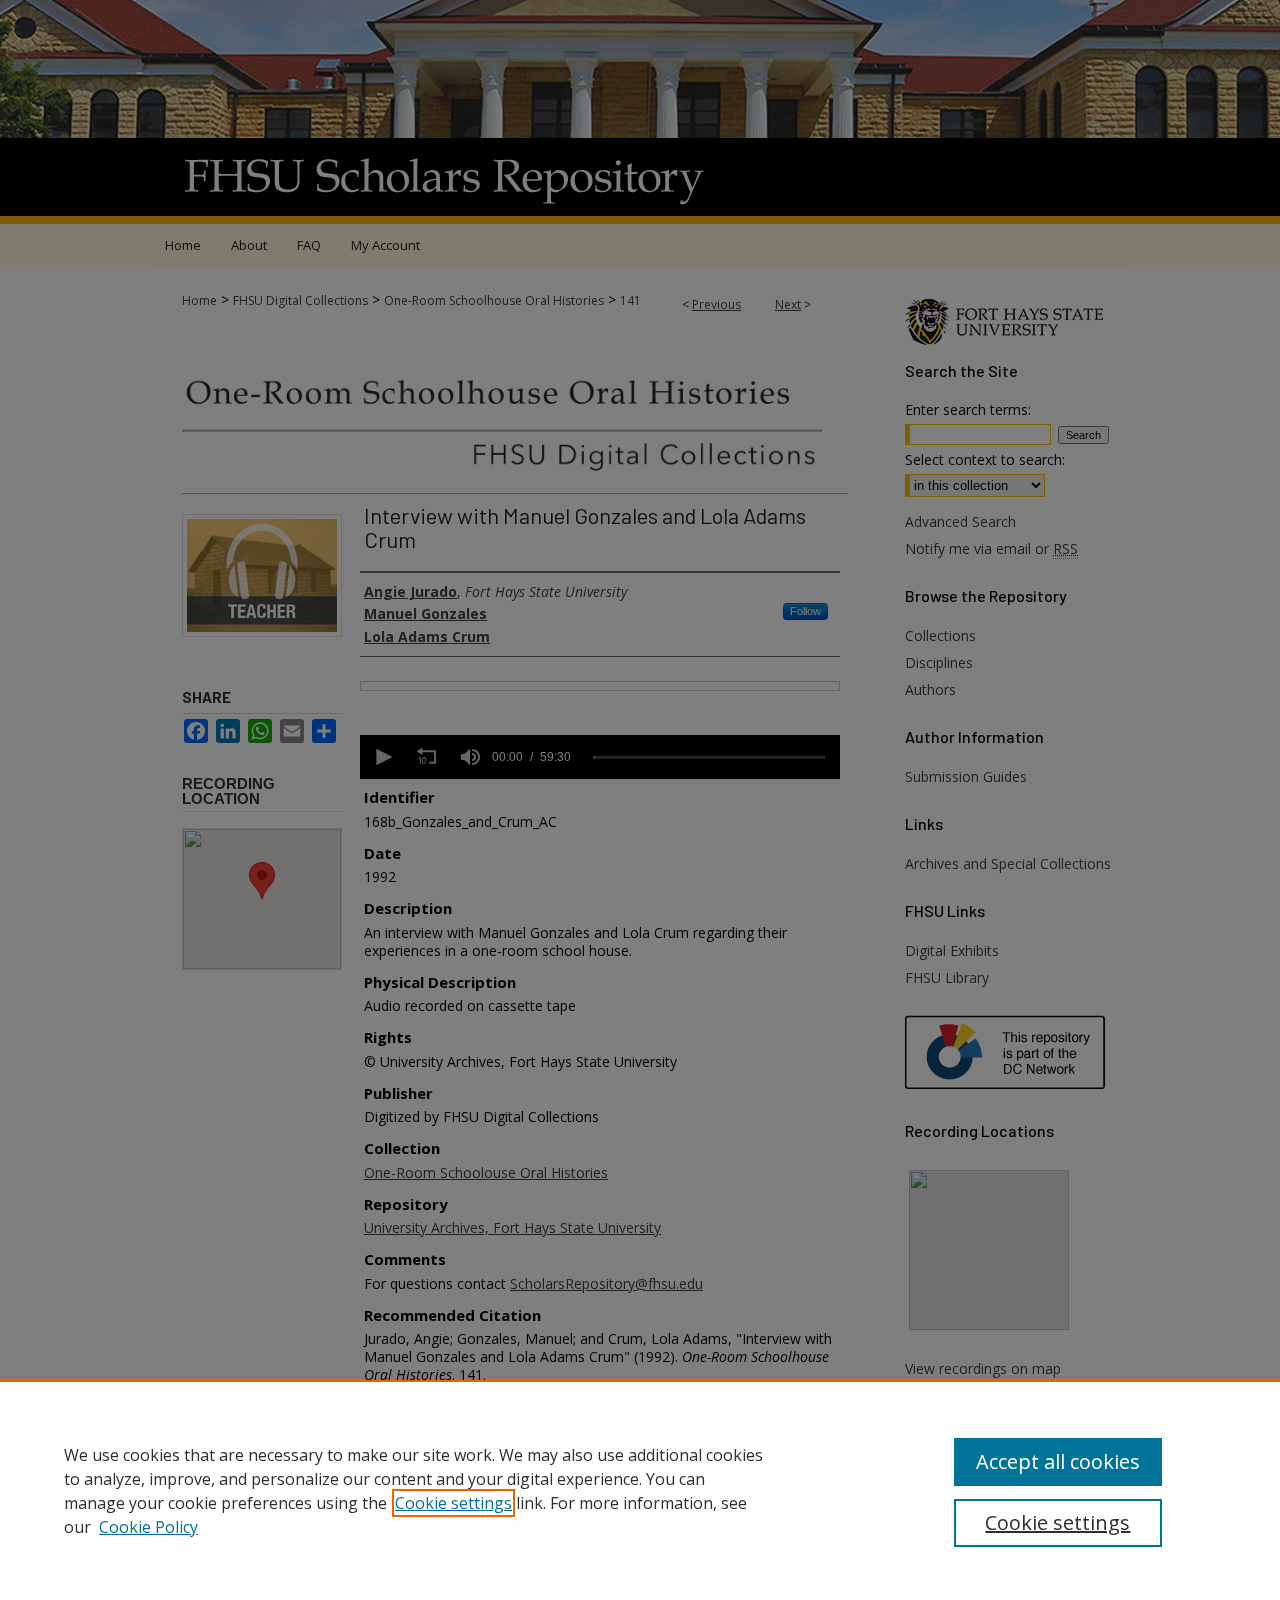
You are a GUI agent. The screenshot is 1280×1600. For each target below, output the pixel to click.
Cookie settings (453, 1503)
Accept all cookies (1058, 1461)
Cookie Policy (148, 1527)
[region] (640, 1490)
